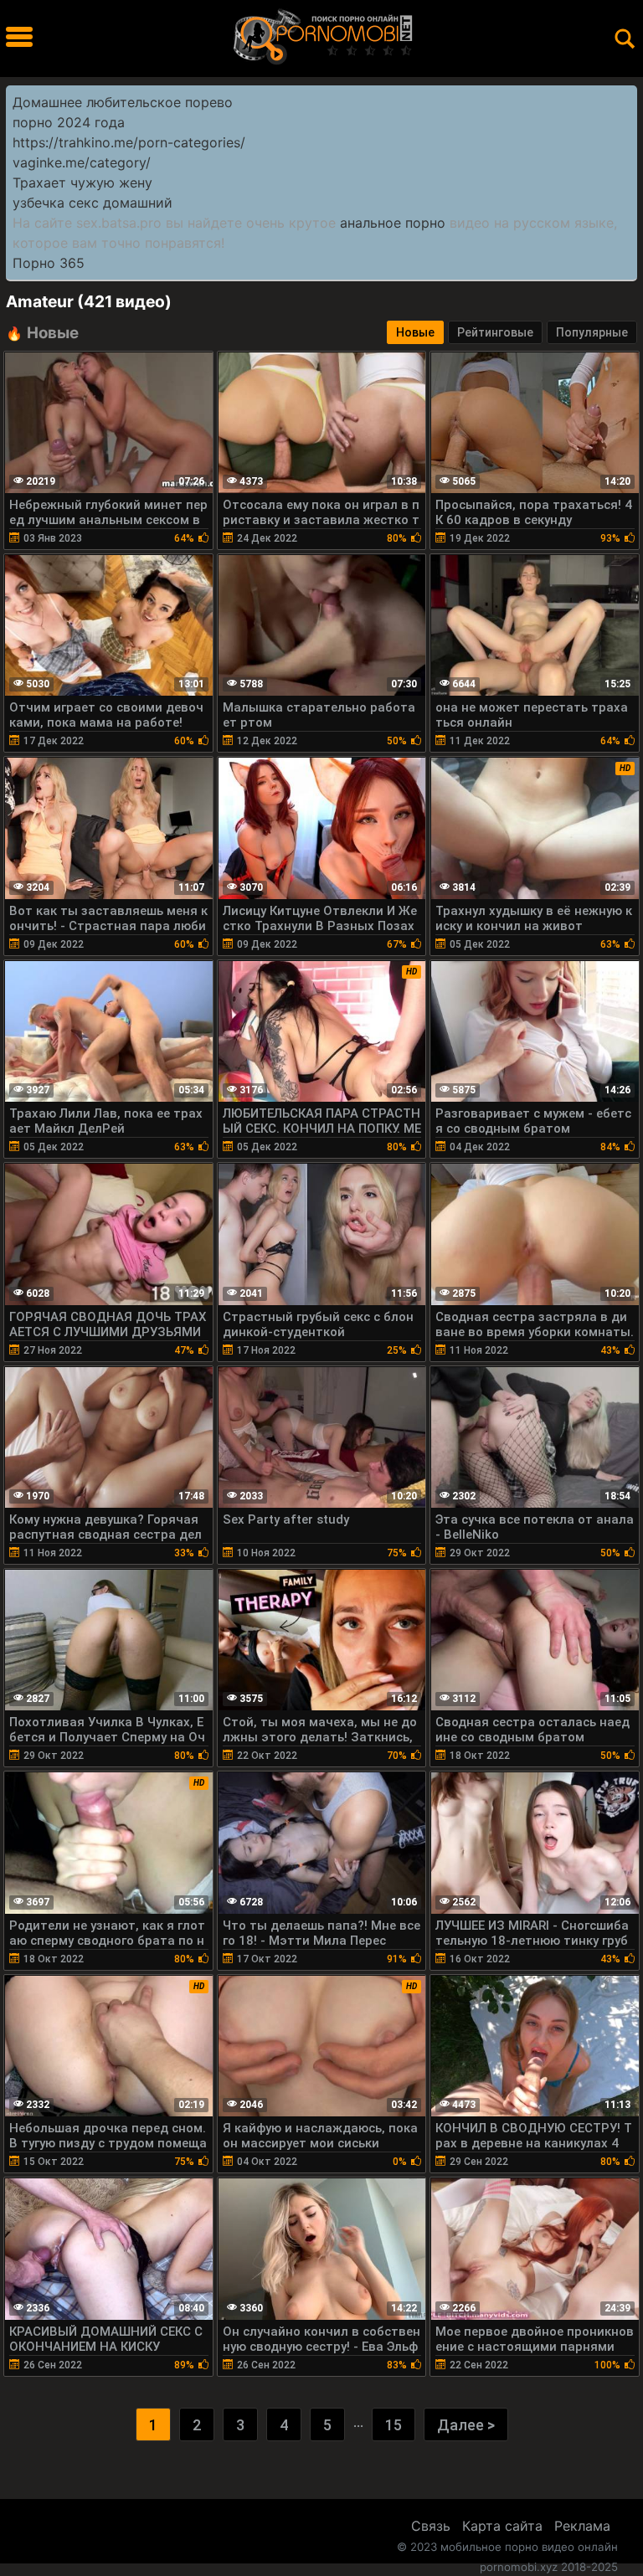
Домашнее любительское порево (123, 102)
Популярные (592, 332)
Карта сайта (502, 2526)
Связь (431, 2526)
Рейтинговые (495, 332)
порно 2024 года (69, 122)
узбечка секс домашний (93, 203)
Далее (466, 2425)
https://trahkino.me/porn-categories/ (129, 142)
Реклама (582, 2526)
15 (394, 2425)
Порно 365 (49, 263)
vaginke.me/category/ (82, 162)
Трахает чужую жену (82, 183)
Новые (415, 332)
